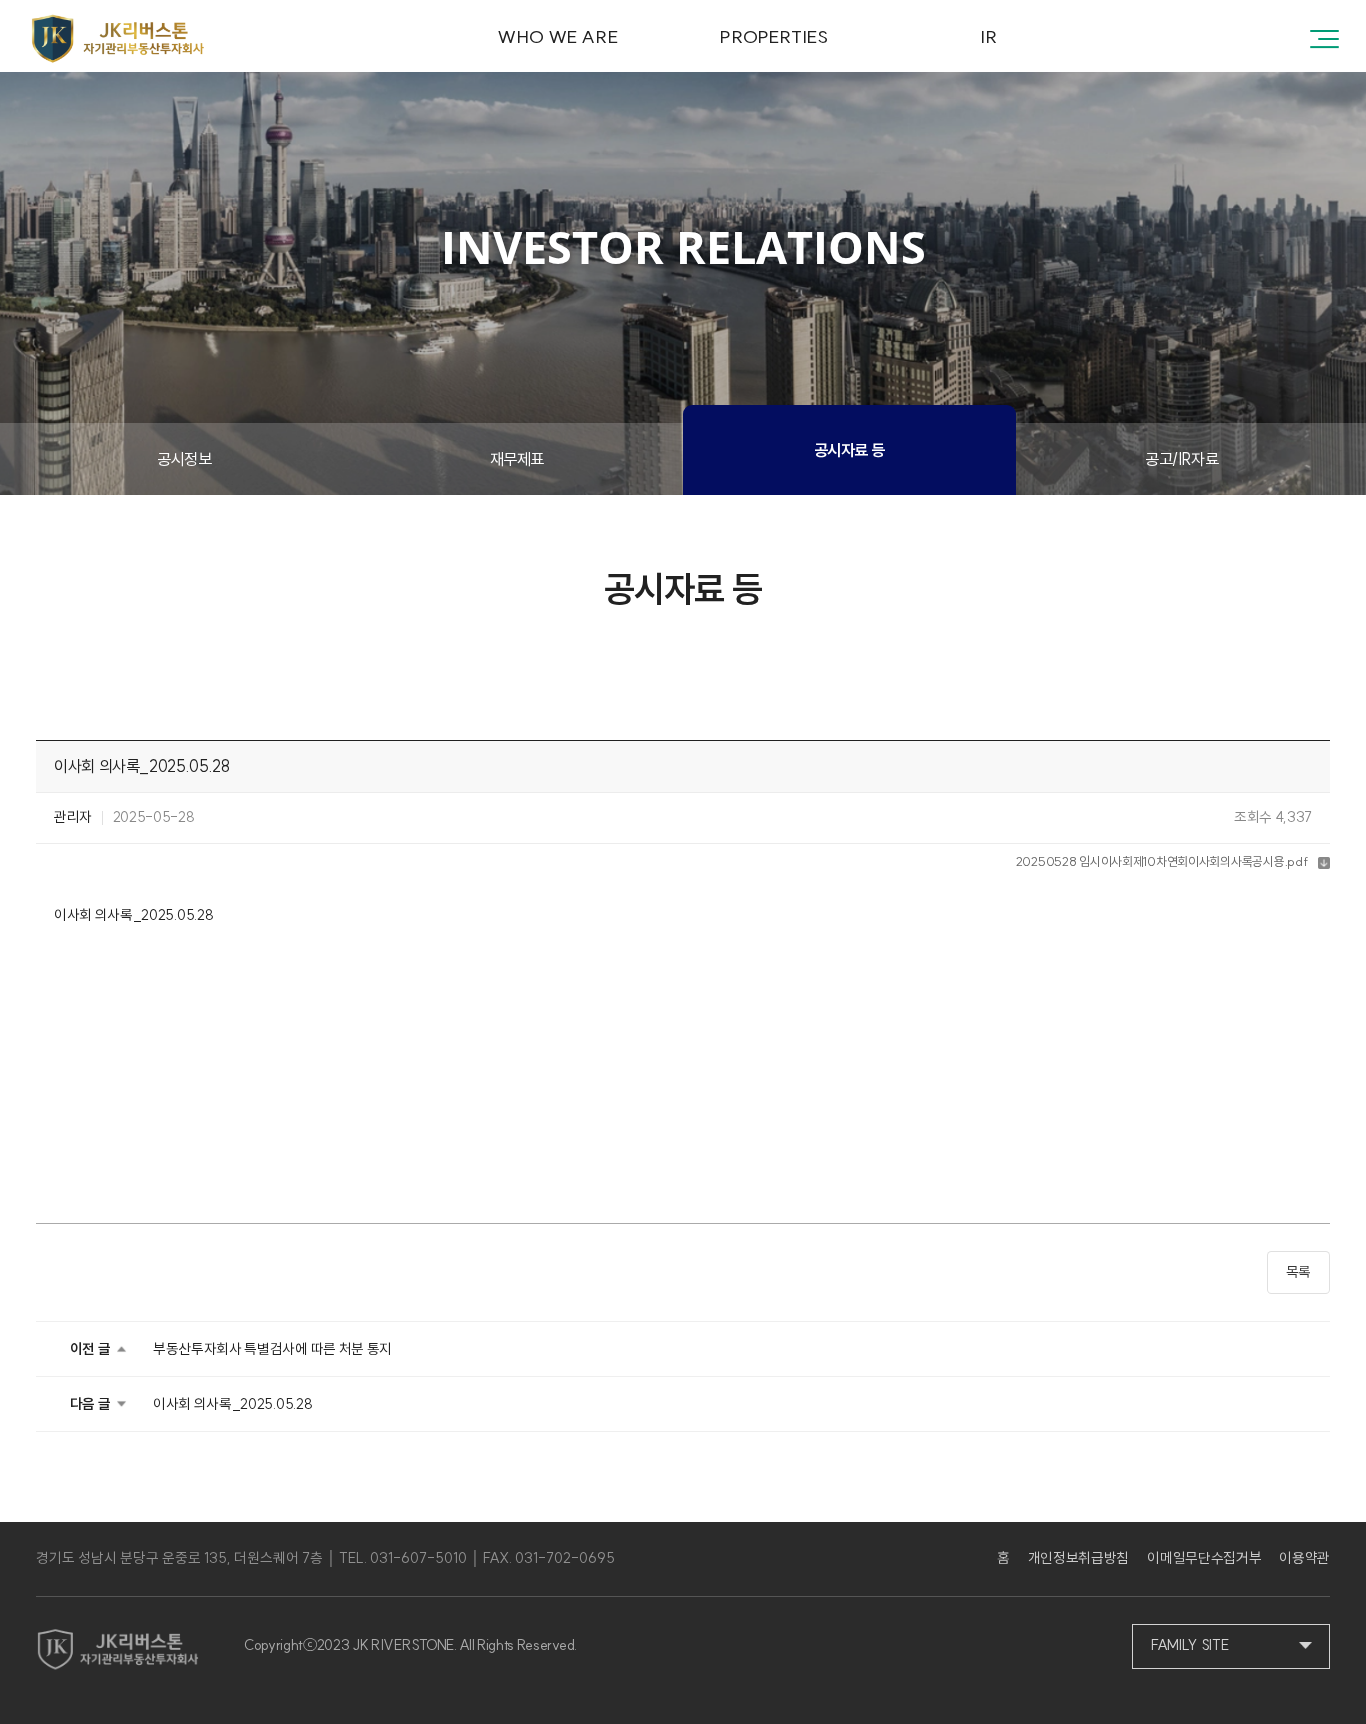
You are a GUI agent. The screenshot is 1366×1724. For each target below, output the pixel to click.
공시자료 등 (849, 450)
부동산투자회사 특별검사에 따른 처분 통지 (272, 1349)
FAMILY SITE (1189, 1645)
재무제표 (517, 459)
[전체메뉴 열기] (1324, 37)
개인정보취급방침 (1078, 1558)
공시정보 (184, 459)
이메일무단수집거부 (1204, 1558)
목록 (1298, 1272)
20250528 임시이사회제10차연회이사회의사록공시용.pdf (1162, 861)
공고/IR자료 (1181, 459)
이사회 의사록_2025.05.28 (232, 1404)
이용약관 (1304, 1558)
